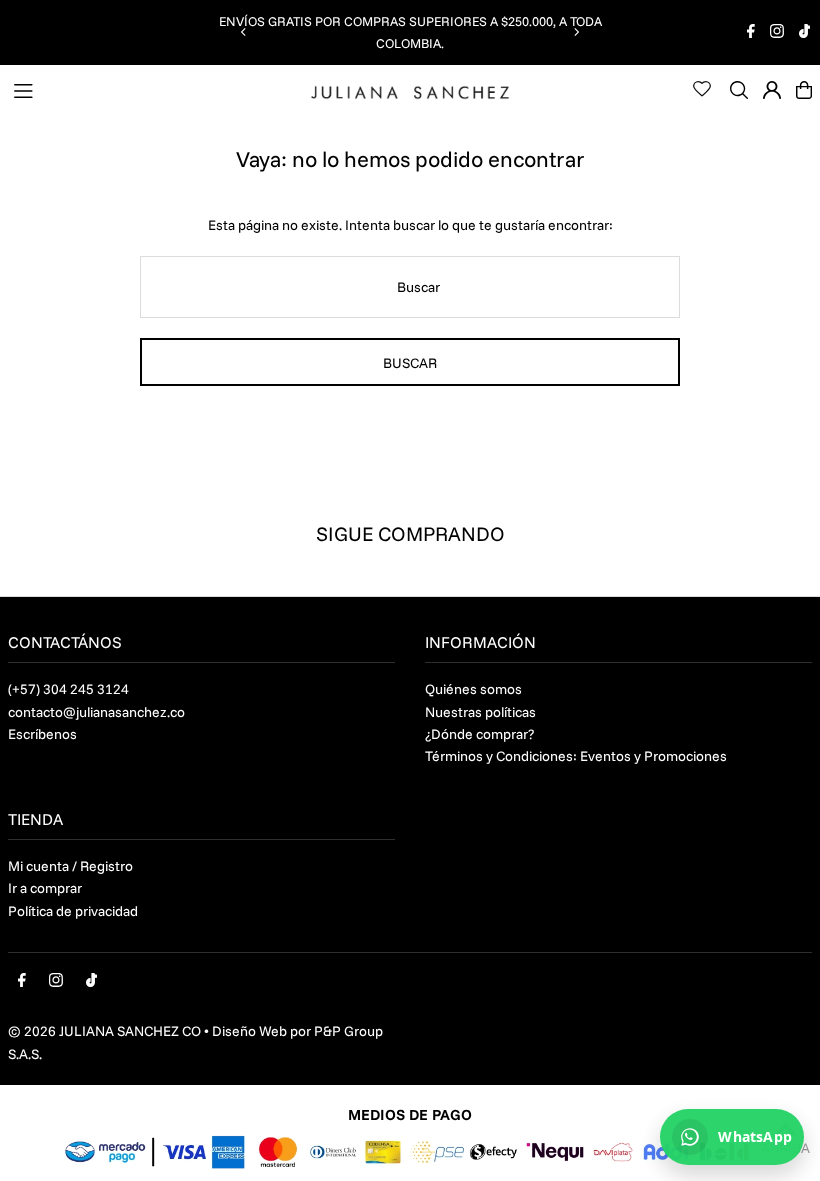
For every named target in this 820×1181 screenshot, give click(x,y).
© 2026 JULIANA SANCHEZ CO (104, 1031)
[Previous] (244, 32)
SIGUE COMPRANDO (410, 533)
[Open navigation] (152, 89)
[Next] (576, 32)
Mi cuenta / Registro (70, 866)
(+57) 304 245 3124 (68, 689)
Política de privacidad (73, 911)
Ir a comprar (45, 888)
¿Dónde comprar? (479, 734)
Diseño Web (249, 1031)
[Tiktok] (804, 33)
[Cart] (804, 90)
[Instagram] (777, 33)
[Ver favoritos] (702, 89)
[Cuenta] (772, 90)
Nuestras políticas (480, 712)
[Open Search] (739, 90)
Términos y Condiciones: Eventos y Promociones (576, 756)
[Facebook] (751, 33)
